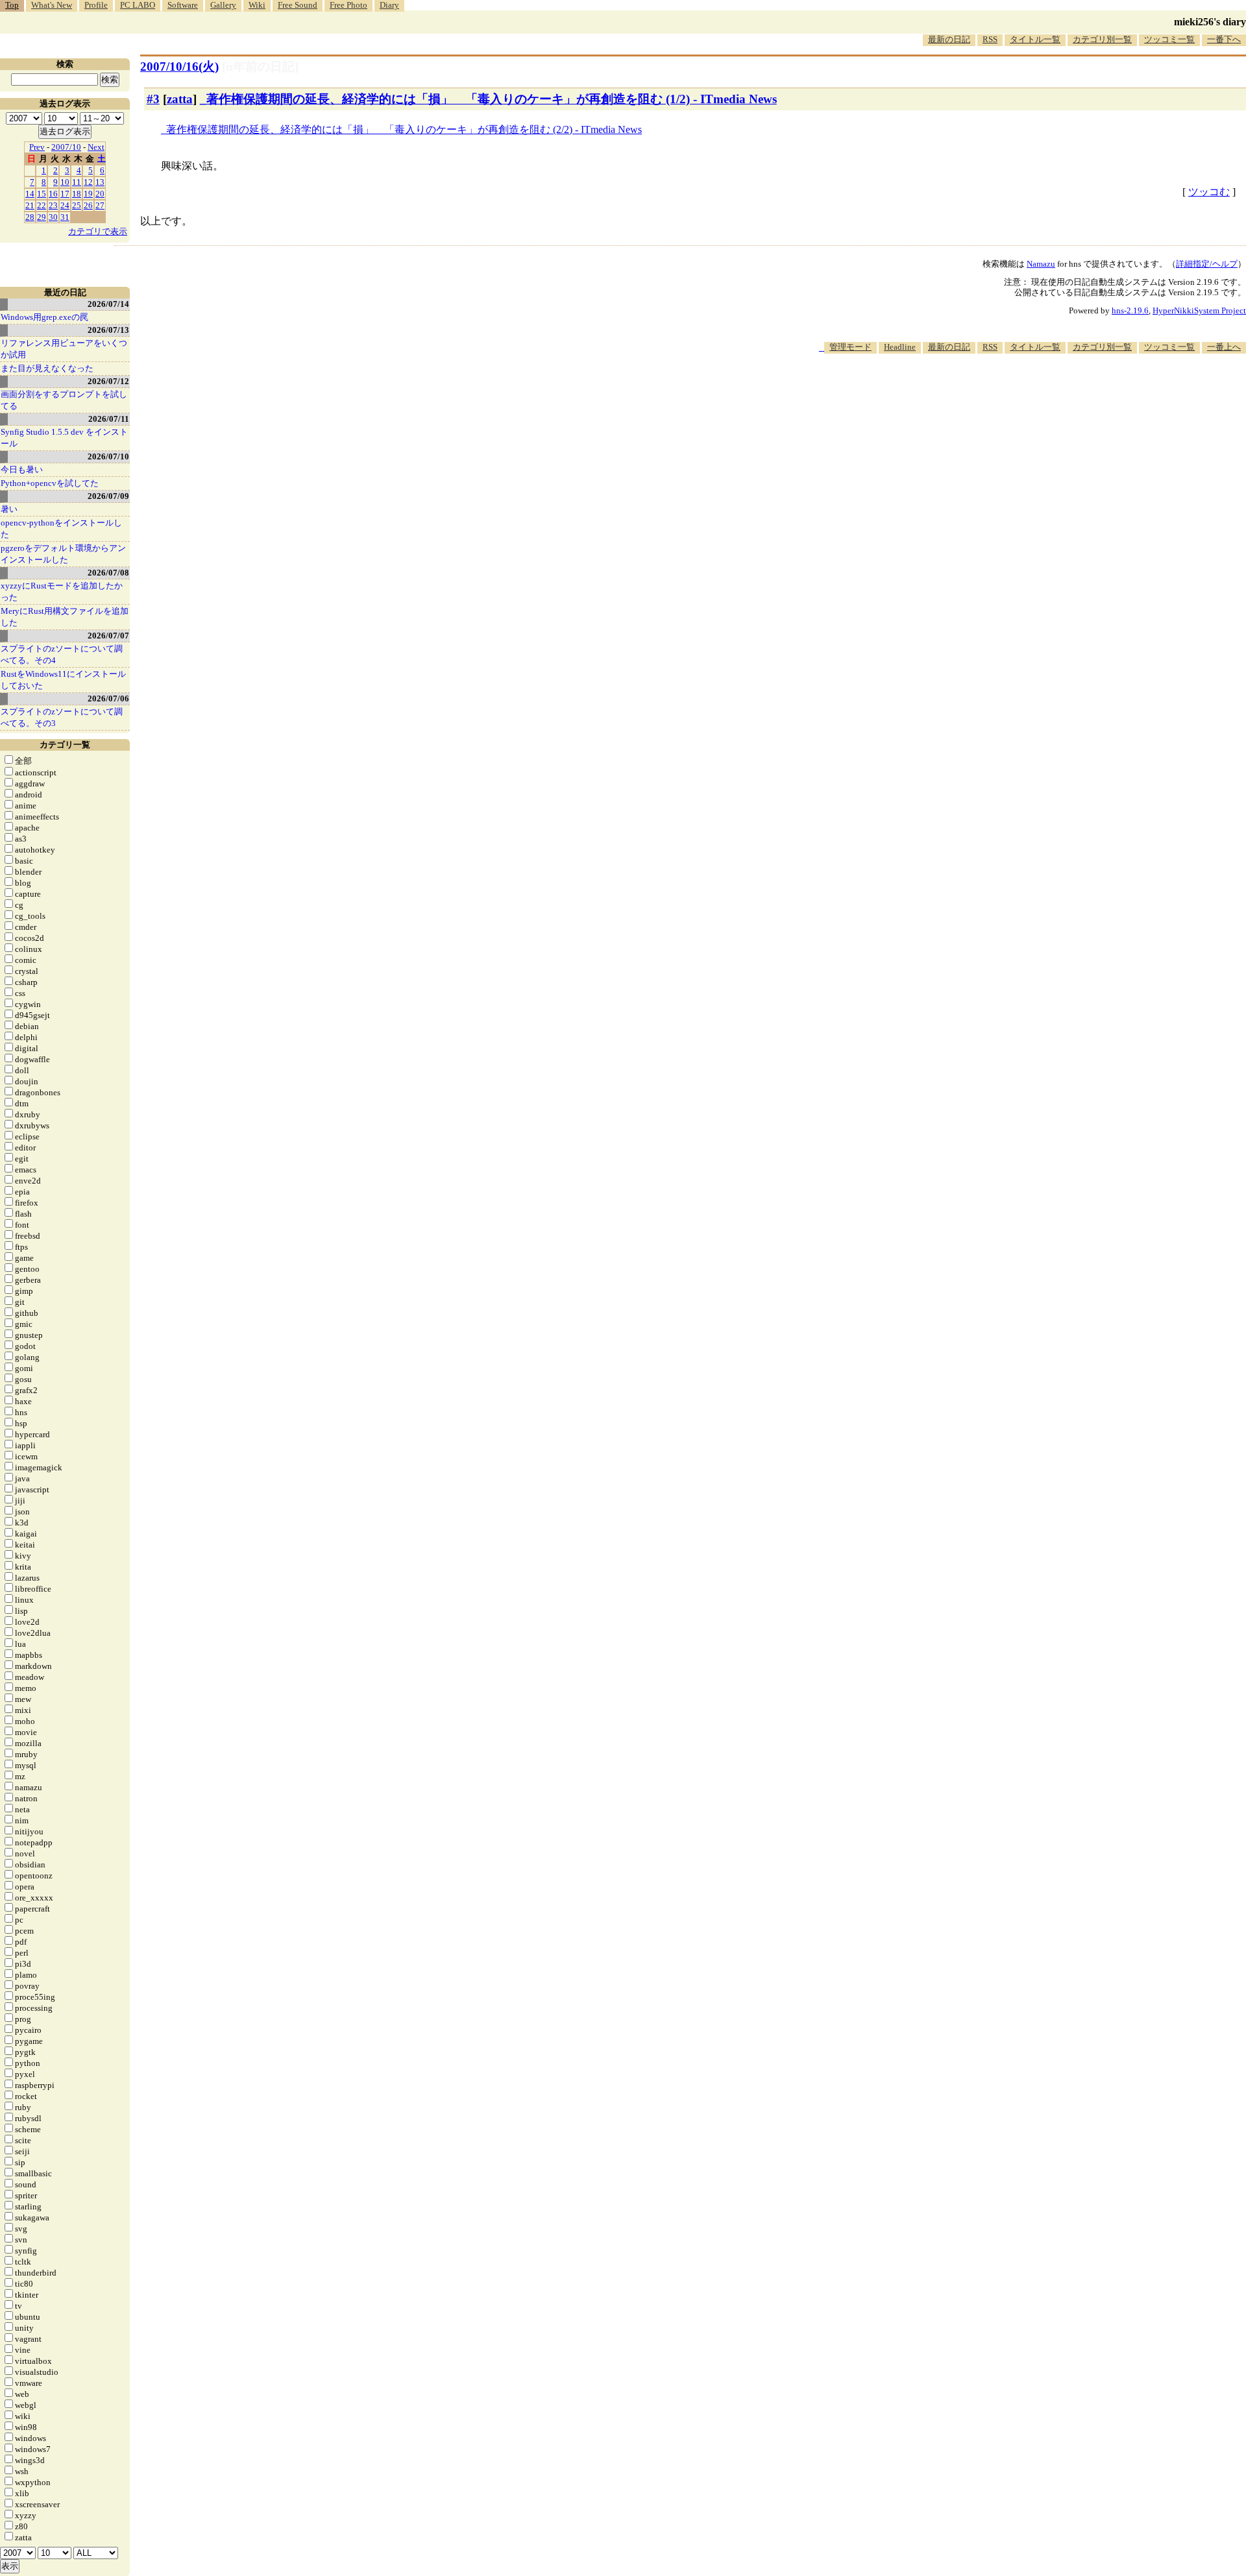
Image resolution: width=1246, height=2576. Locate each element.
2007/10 (66, 147)
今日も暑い (22, 469)
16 (53, 194)
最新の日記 (949, 39)
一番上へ (1224, 347)
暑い (9, 509)
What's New (52, 5)
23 (53, 205)
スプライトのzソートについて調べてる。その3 (62, 717)
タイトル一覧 (1035, 39)
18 (77, 194)
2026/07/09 (108, 496)
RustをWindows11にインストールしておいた (63, 680)
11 (77, 182)
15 (42, 194)
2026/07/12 (108, 381)
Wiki (257, 5)
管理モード (850, 347)
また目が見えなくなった (47, 368)
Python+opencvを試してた (50, 483)
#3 (153, 99)
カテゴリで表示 (98, 231)
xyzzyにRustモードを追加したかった (62, 591)
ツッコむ (1209, 192)
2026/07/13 (108, 330)
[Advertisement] (1010, 393)
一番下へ (1224, 39)
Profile (96, 5)
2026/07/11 (109, 419)
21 (30, 205)
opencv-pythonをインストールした (61, 529)
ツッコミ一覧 (1169, 39)
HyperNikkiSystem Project (1199, 310)
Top (12, 5)
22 (42, 205)
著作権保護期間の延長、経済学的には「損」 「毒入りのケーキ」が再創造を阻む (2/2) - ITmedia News (404, 129)
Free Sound (298, 5)
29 (42, 217)
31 (65, 217)
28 (30, 217)
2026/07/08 (108, 573)
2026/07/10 (108, 456)
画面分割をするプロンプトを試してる (64, 400)
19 (88, 194)
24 (65, 205)
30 (53, 217)
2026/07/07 (108, 636)
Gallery (223, 5)
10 (65, 182)
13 (100, 182)
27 (100, 205)
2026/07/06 (108, 699)
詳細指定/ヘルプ (1207, 264)
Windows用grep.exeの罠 (44, 317)
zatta (180, 99)
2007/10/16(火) (179, 67)
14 (30, 194)
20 (100, 194)
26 (88, 205)
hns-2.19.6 (1130, 310)
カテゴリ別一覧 (1102, 39)
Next (96, 147)
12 (88, 182)
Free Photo (348, 5)
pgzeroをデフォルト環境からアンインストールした (63, 554)
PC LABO (138, 5)
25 (77, 205)
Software (183, 5)
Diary (389, 5)
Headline (900, 347)
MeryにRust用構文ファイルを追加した (65, 617)
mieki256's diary (1210, 22)
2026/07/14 (108, 304)
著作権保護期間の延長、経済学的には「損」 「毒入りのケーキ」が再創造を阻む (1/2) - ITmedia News (492, 99)
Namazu (1041, 264)
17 (65, 194)
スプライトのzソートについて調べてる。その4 (62, 654)
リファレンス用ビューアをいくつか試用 (64, 349)
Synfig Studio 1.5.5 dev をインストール (64, 438)
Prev (37, 147)
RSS (990, 39)
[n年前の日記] (260, 67)
